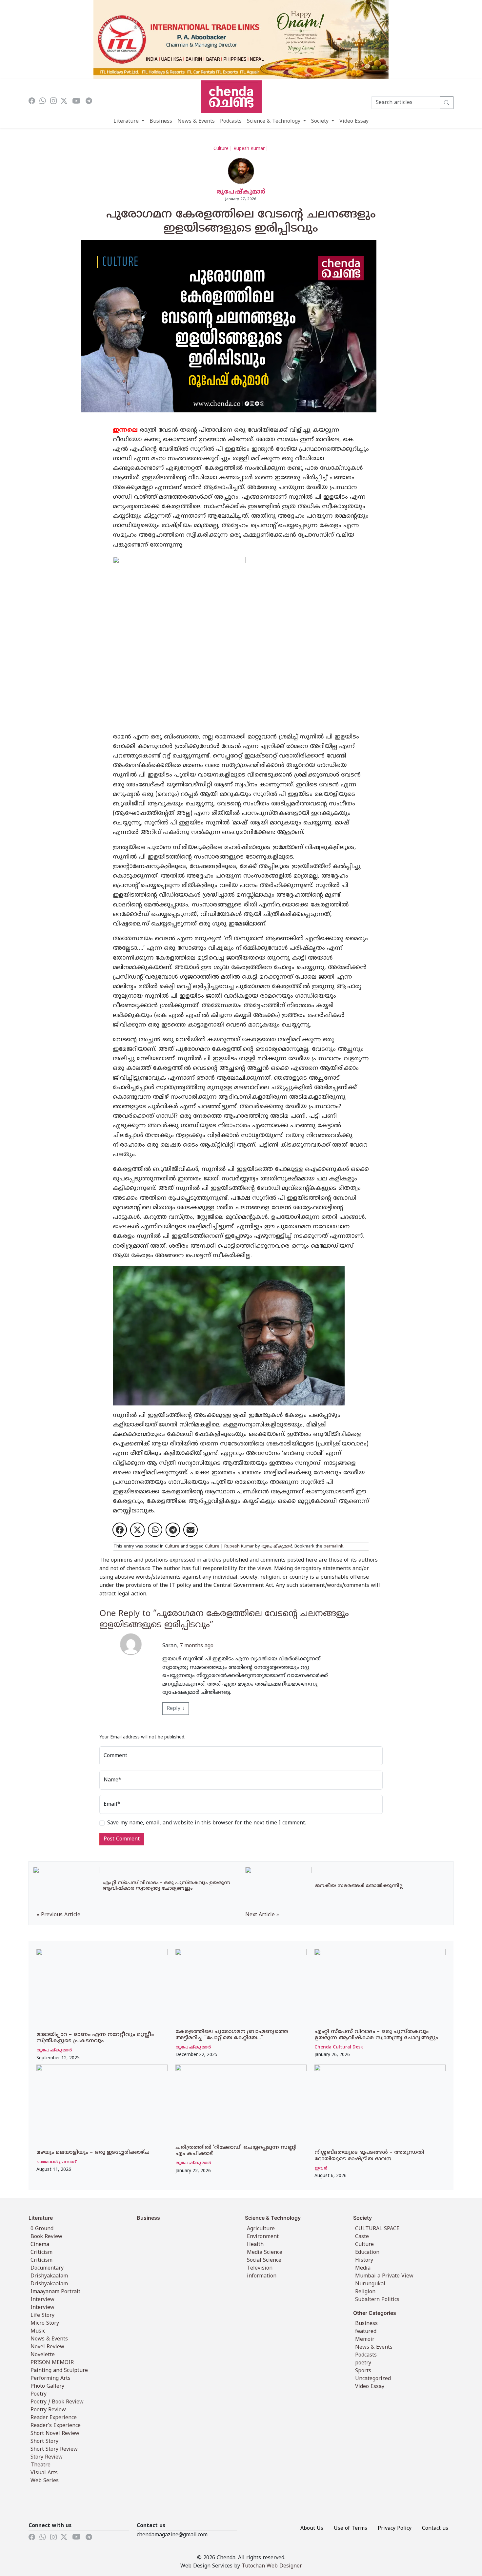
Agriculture (261, 2229)
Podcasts (231, 121)
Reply (176, 1709)
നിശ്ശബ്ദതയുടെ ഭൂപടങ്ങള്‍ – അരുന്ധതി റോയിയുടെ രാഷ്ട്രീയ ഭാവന (369, 2156)
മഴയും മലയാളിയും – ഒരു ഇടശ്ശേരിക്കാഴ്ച (93, 2152)
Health (255, 2245)
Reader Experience (54, 2418)
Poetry (39, 2394)
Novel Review (47, 2347)
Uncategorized (373, 2379)
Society (321, 121)
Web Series (45, 2481)
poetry (363, 2363)
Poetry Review (48, 2410)
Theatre (40, 2465)
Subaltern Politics (377, 2300)
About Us (312, 2528)
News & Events (196, 121)
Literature (127, 121)
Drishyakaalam (49, 2276)
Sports (363, 2371)
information (262, 2276)
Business (161, 121)
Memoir (365, 2339)
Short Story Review (54, 2449)
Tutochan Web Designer (272, 2566)
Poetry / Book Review (57, 2402)
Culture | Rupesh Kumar (229, 1547)
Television (260, 2268)
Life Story (42, 2316)
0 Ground (42, 2229)
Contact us (435, 2528)
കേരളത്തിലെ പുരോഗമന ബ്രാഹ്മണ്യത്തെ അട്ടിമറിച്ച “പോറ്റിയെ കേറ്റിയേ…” (232, 2035)
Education (367, 2253)
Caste (362, 2237)
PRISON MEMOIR (52, 2363)
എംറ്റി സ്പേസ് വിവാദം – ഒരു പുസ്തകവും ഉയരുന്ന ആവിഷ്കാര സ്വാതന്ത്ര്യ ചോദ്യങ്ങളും (376, 2035)
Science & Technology (274, 121)
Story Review (47, 2457)
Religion (365, 2292)
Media (363, 2268)
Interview (42, 2300)
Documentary (47, 2268)
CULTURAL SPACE (377, 2229)
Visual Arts (44, 2473)
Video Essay (354, 121)
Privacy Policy (395, 2528)
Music (38, 2331)
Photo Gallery (47, 2386)
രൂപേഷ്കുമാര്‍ (241, 192)
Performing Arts (50, 2379)
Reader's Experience (56, 2426)
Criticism (41, 2253)
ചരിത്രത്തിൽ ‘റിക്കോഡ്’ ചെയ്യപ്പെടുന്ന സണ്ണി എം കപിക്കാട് (236, 2151)
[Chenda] (231, 97)
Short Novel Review (55, 2434)
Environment (263, 2237)
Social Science (264, 2260)
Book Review (46, 2237)
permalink (333, 1547)
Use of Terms (351, 2528)
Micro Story (45, 2323)
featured (366, 2332)
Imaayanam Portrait (55, 2292)
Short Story (44, 2441)
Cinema (40, 2245)
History (364, 2260)
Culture (172, 1547)
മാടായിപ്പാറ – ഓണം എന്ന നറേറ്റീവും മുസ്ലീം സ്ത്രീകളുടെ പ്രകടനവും (95, 2038)
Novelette (43, 2355)
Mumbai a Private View (384, 2276)
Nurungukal (370, 2284)
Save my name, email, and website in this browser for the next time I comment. (207, 1823)
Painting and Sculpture (59, 2371)
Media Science (265, 2253)
